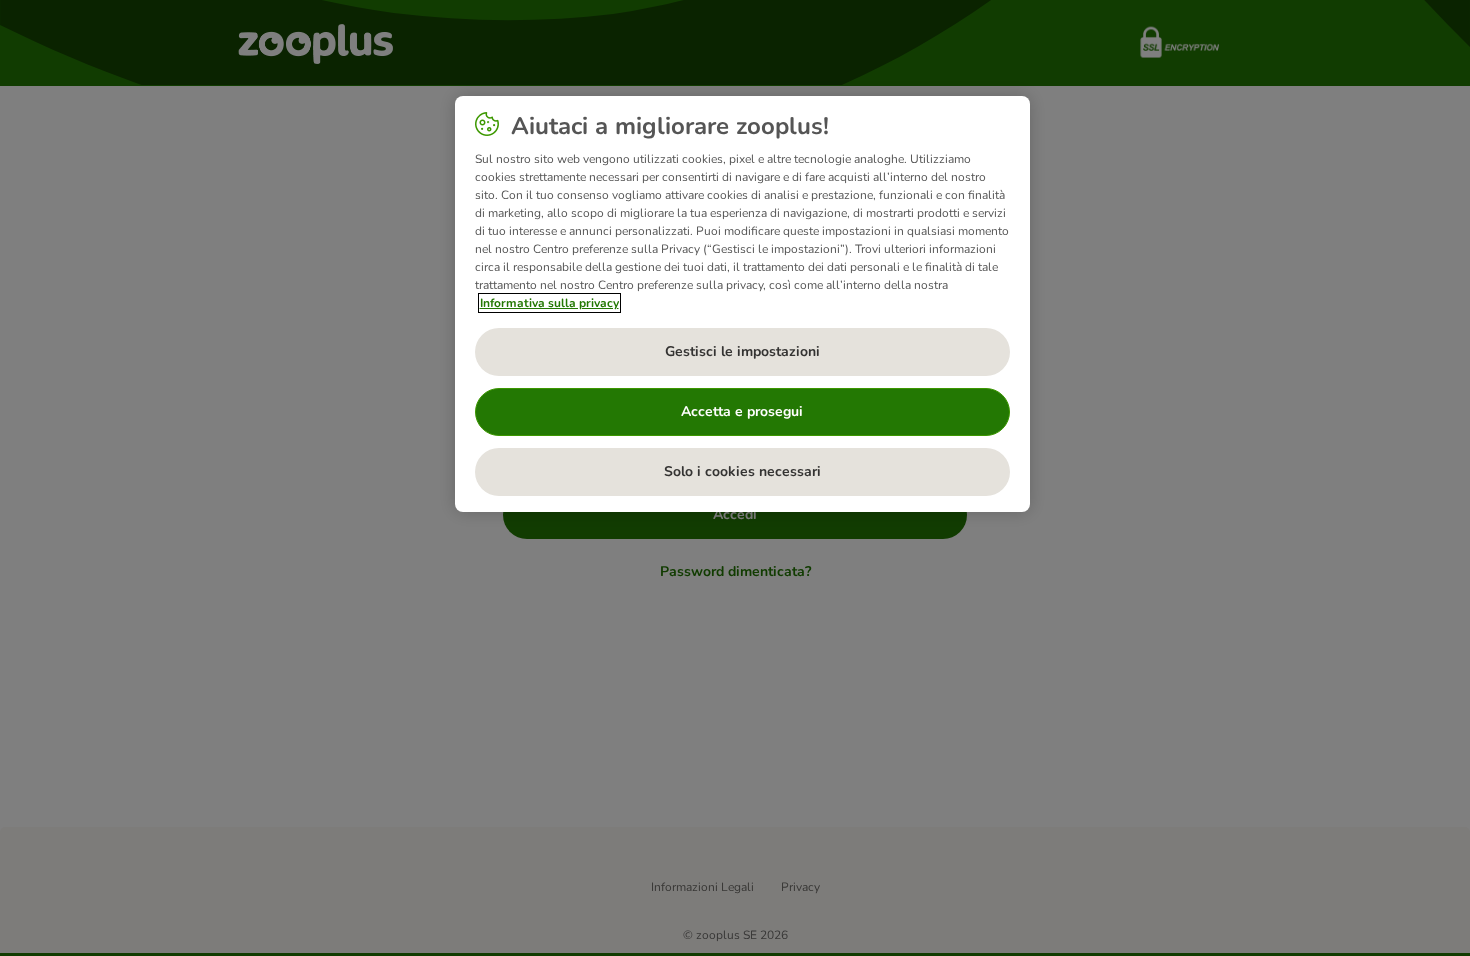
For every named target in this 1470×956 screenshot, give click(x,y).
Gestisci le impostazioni (742, 351)
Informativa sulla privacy (549, 303)
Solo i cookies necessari (742, 471)
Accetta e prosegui (742, 411)
